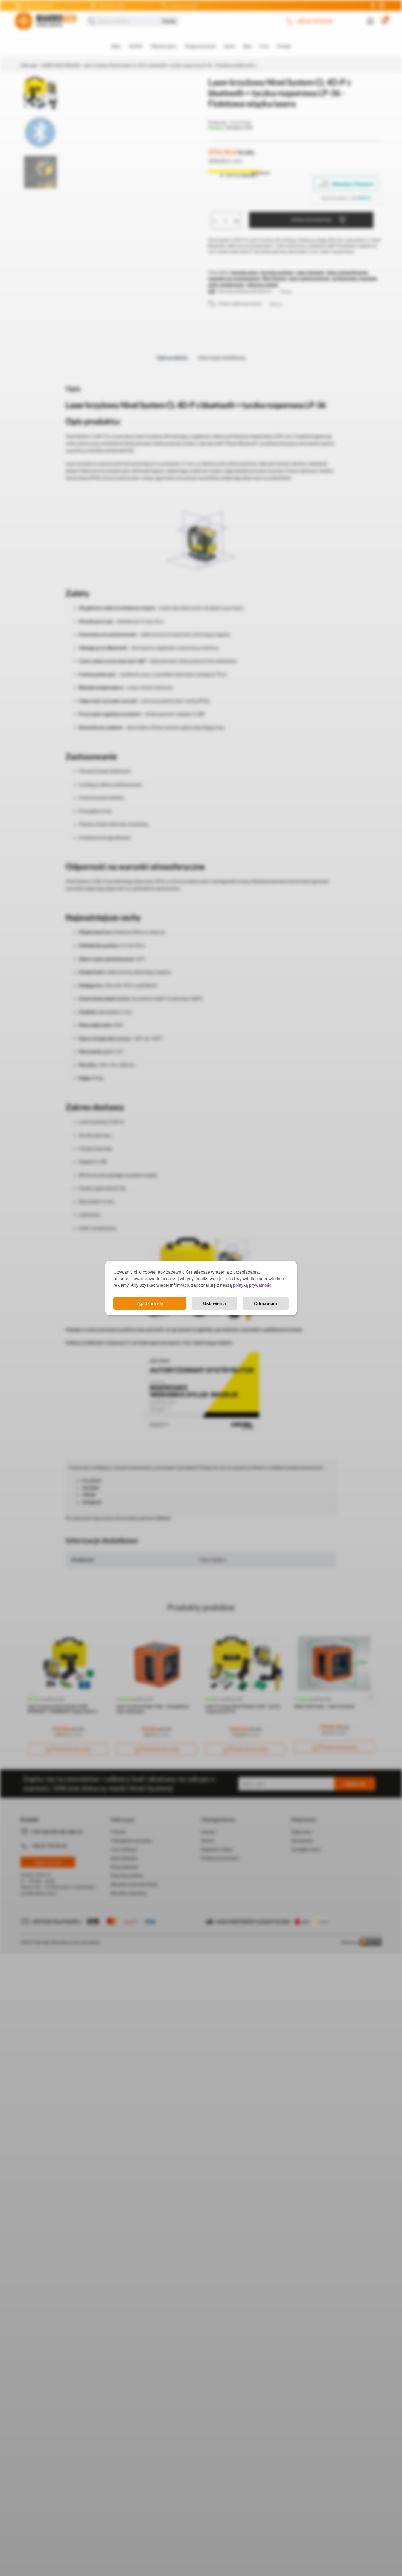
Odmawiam (266, 1303)
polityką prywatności (253, 1285)
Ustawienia (215, 1303)
